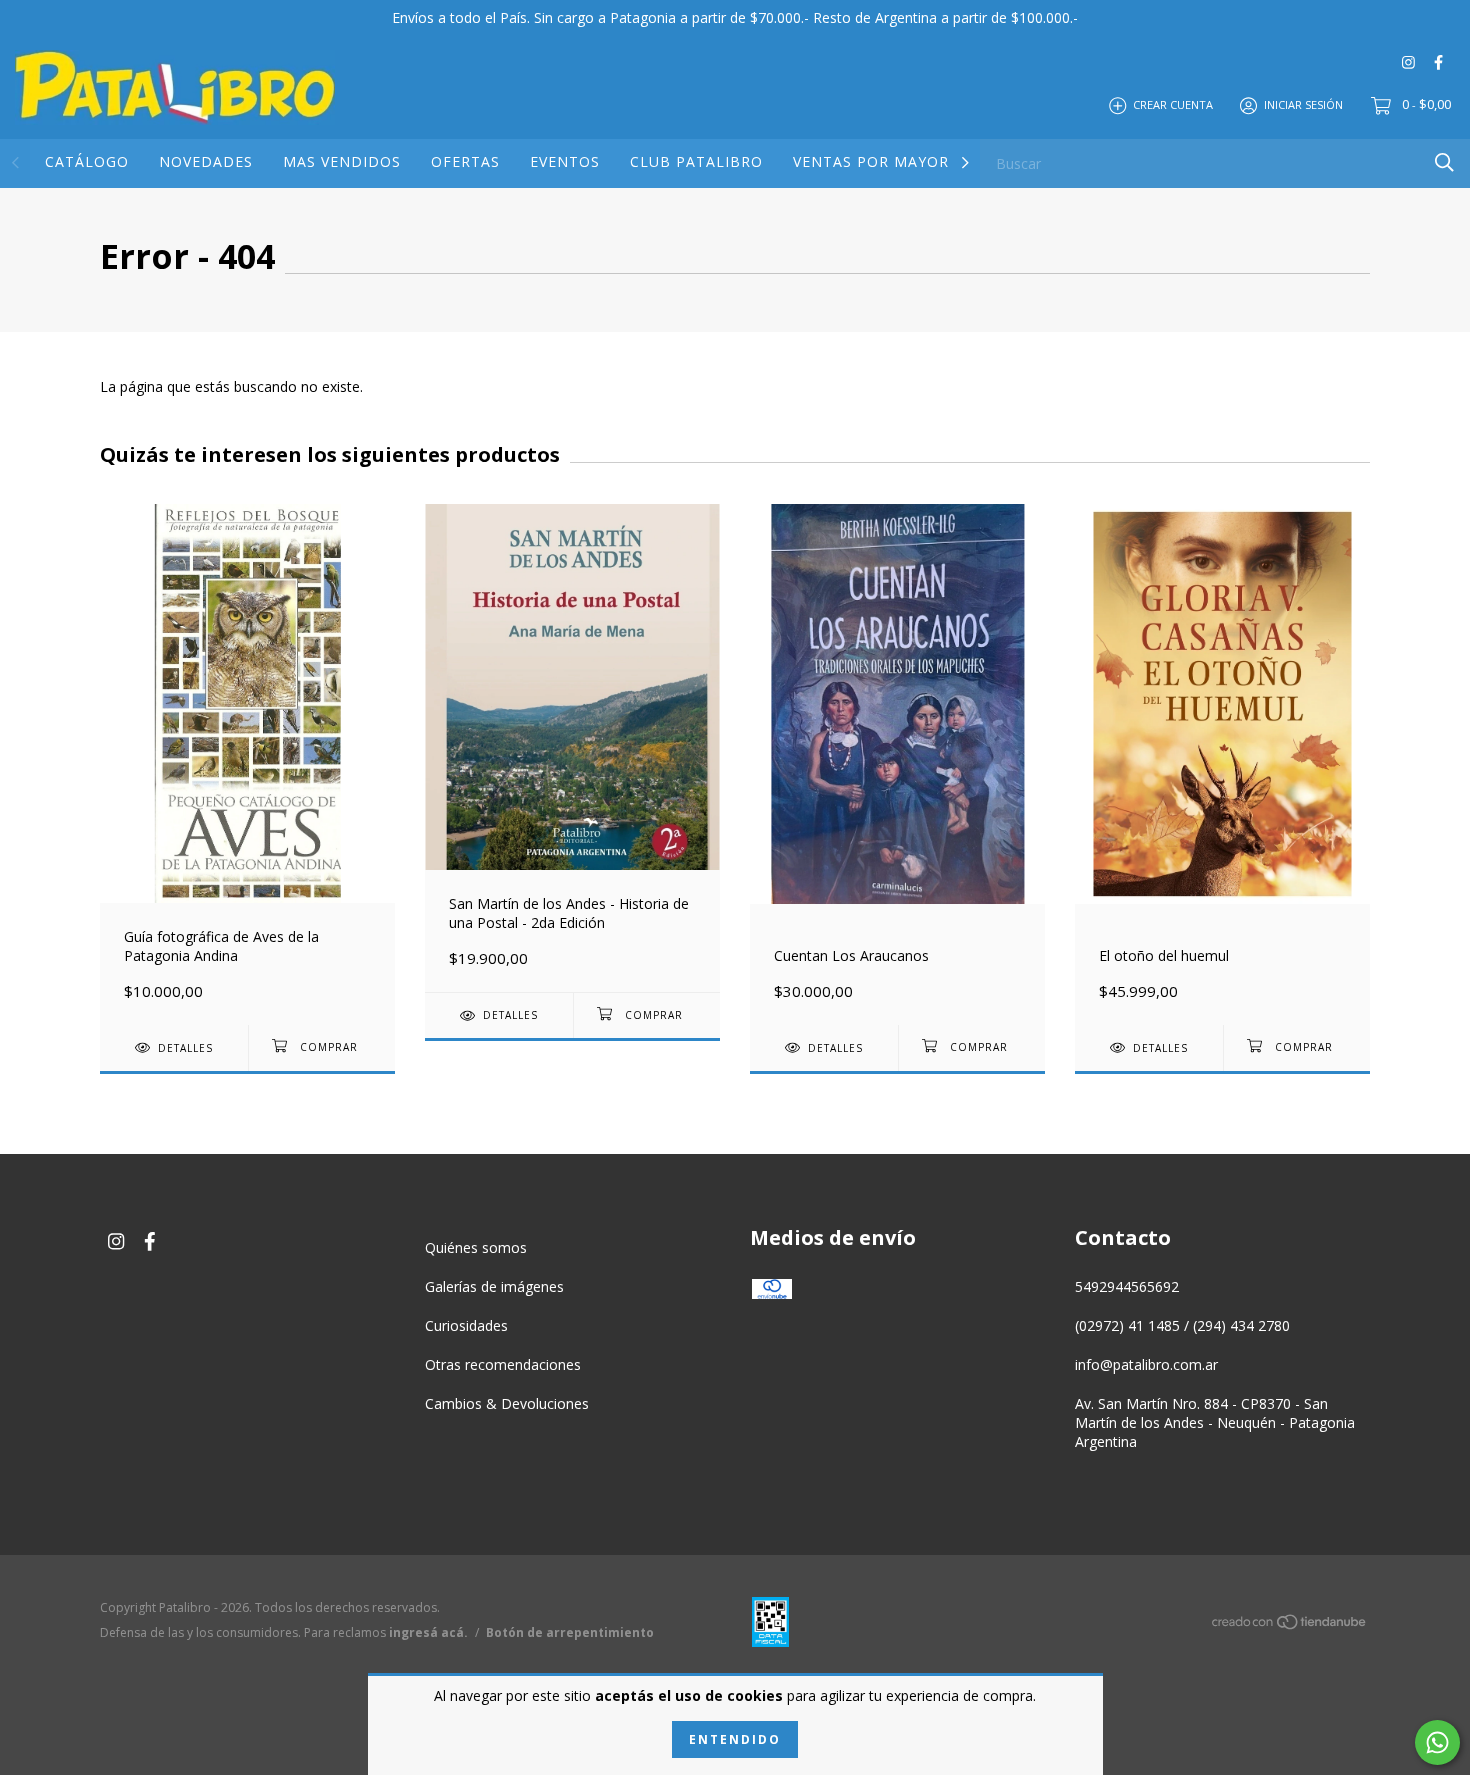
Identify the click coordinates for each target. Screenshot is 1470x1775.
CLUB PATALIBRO (696, 161)
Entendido (735, 1739)
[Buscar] (1444, 162)
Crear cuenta (1173, 104)
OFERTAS (465, 161)
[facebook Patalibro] (1438, 61)
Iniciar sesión (1303, 104)
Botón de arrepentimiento (570, 1632)
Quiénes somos (476, 1247)
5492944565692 (1127, 1286)
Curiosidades (466, 1325)
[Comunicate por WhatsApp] (1437, 1742)
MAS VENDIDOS (342, 161)
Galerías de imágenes (494, 1286)
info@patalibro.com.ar (1146, 1364)
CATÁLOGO (87, 161)
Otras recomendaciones (503, 1364)
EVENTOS (565, 161)
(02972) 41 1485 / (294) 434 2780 (1182, 1325)
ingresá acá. (428, 1632)
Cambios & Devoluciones (507, 1403)
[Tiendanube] (1290, 1625)
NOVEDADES (206, 161)
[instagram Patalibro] (1408, 61)
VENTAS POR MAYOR (871, 161)
